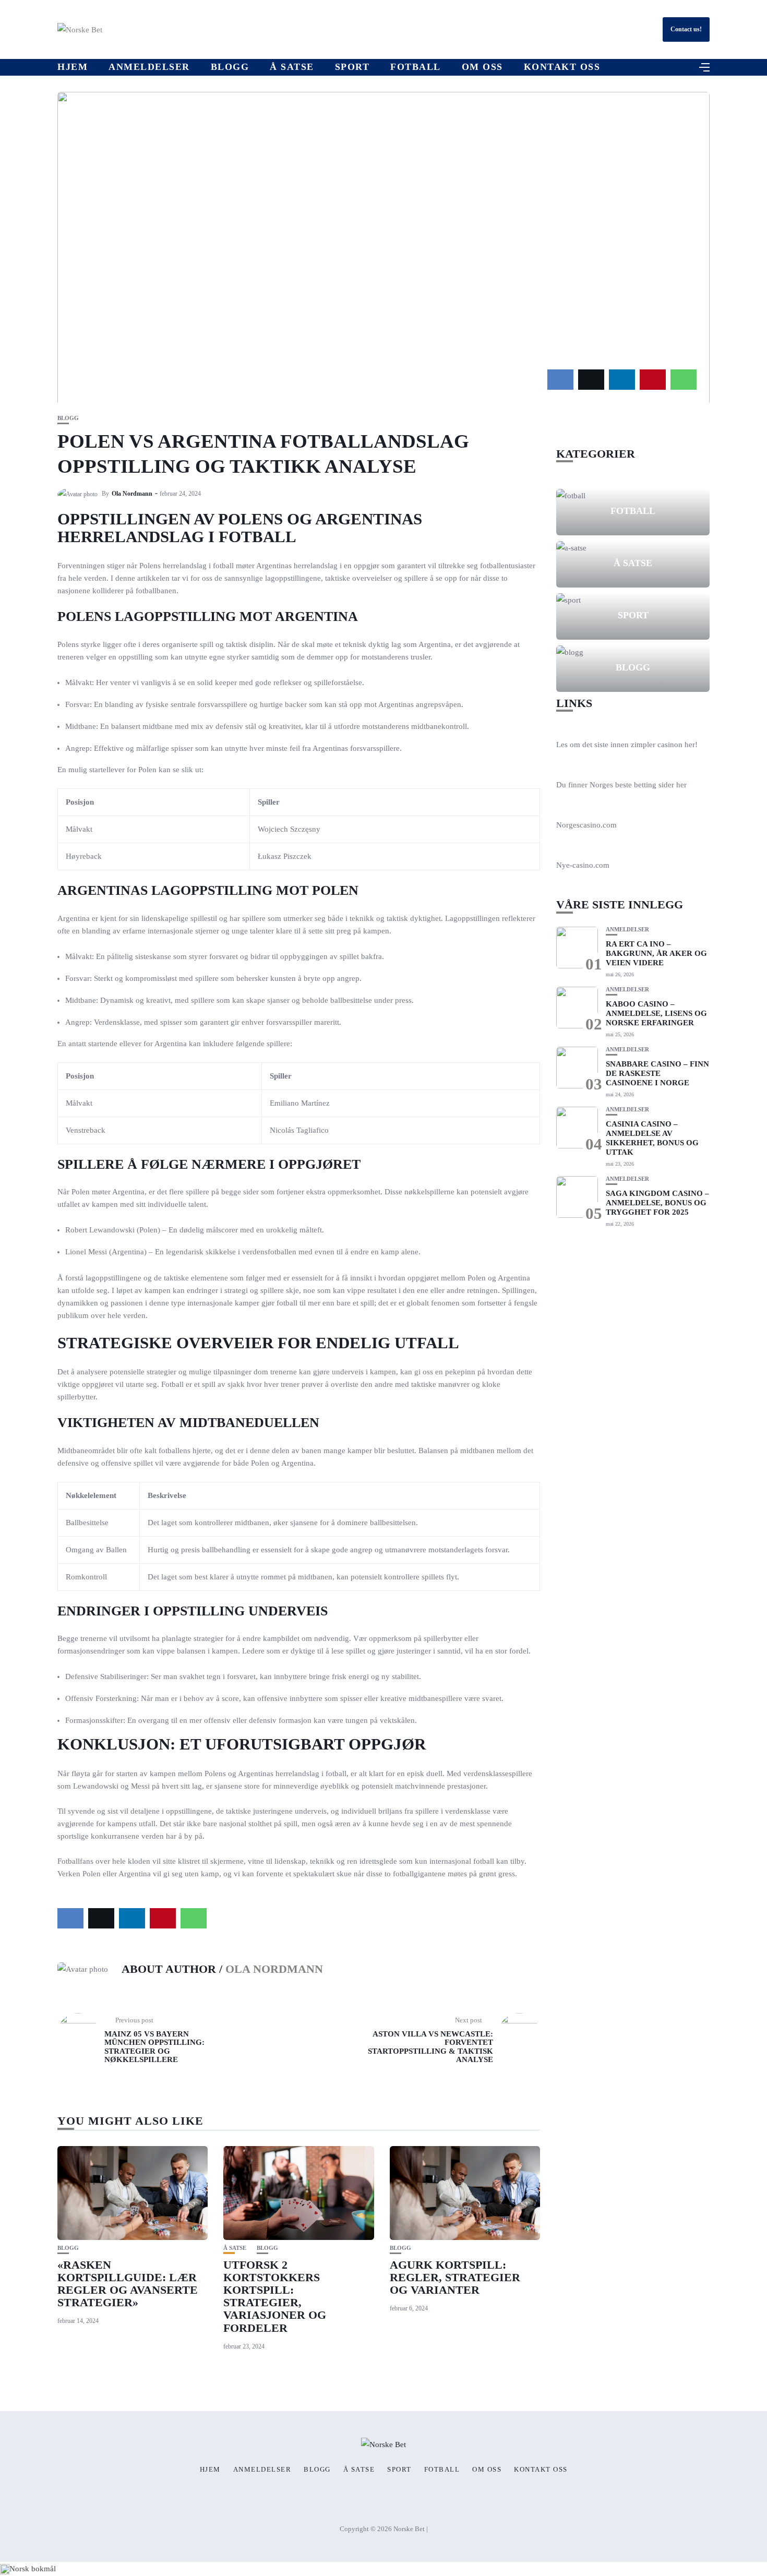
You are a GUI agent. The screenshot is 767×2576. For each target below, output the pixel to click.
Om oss (482, 67)
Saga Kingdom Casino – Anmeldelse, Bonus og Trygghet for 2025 (657, 1203)
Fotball (416, 67)
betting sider (654, 785)
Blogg (230, 67)
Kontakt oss (562, 67)
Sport (352, 67)
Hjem (73, 67)
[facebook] (560, 380)
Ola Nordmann (132, 494)
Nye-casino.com (583, 865)
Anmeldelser (149, 67)
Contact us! (686, 29)
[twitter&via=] (591, 380)
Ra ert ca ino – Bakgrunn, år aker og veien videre (656, 953)
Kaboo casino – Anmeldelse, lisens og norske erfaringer (656, 1013)
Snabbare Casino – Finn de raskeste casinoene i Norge (657, 1073)
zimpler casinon (657, 745)
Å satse (292, 67)
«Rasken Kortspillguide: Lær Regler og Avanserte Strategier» (128, 2284)
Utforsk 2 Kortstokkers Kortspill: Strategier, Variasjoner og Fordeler (275, 2296)
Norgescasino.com (586, 825)
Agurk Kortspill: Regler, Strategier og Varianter (455, 2277)
